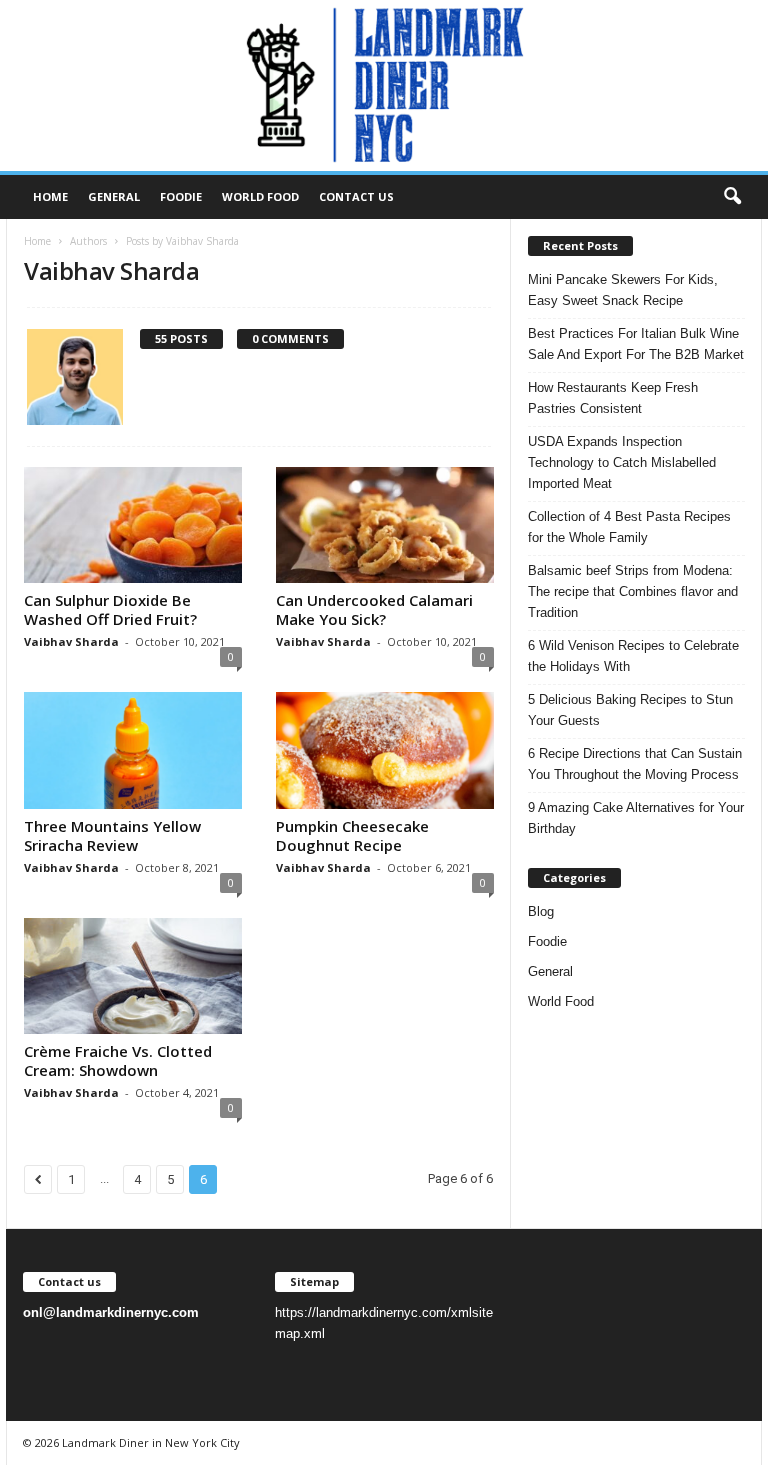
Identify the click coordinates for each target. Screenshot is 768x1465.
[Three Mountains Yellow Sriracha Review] (133, 750)
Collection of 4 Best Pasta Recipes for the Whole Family (629, 527)
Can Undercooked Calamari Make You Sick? (374, 609)
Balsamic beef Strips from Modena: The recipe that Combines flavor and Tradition (633, 591)
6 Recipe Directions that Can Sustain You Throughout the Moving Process (635, 764)
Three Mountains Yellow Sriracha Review (112, 835)
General (114, 196)
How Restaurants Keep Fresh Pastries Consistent (613, 398)
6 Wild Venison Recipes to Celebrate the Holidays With (633, 656)
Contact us (356, 196)
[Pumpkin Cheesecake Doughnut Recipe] (385, 750)
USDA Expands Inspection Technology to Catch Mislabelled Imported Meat (622, 462)
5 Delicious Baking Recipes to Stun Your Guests (630, 710)
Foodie (181, 196)
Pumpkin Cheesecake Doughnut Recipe (352, 835)
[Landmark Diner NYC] (384, 85)
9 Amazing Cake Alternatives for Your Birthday (636, 818)
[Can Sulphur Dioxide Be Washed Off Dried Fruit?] (133, 525)
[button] (732, 197)
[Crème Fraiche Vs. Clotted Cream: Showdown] (133, 976)
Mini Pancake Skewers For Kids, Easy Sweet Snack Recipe (623, 290)
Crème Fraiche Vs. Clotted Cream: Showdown (118, 1060)
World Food (260, 196)
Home (50, 196)
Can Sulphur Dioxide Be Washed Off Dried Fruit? (110, 609)
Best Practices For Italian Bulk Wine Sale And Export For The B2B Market (636, 344)
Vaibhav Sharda (71, 641)
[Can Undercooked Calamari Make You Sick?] (385, 525)
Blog (541, 911)
